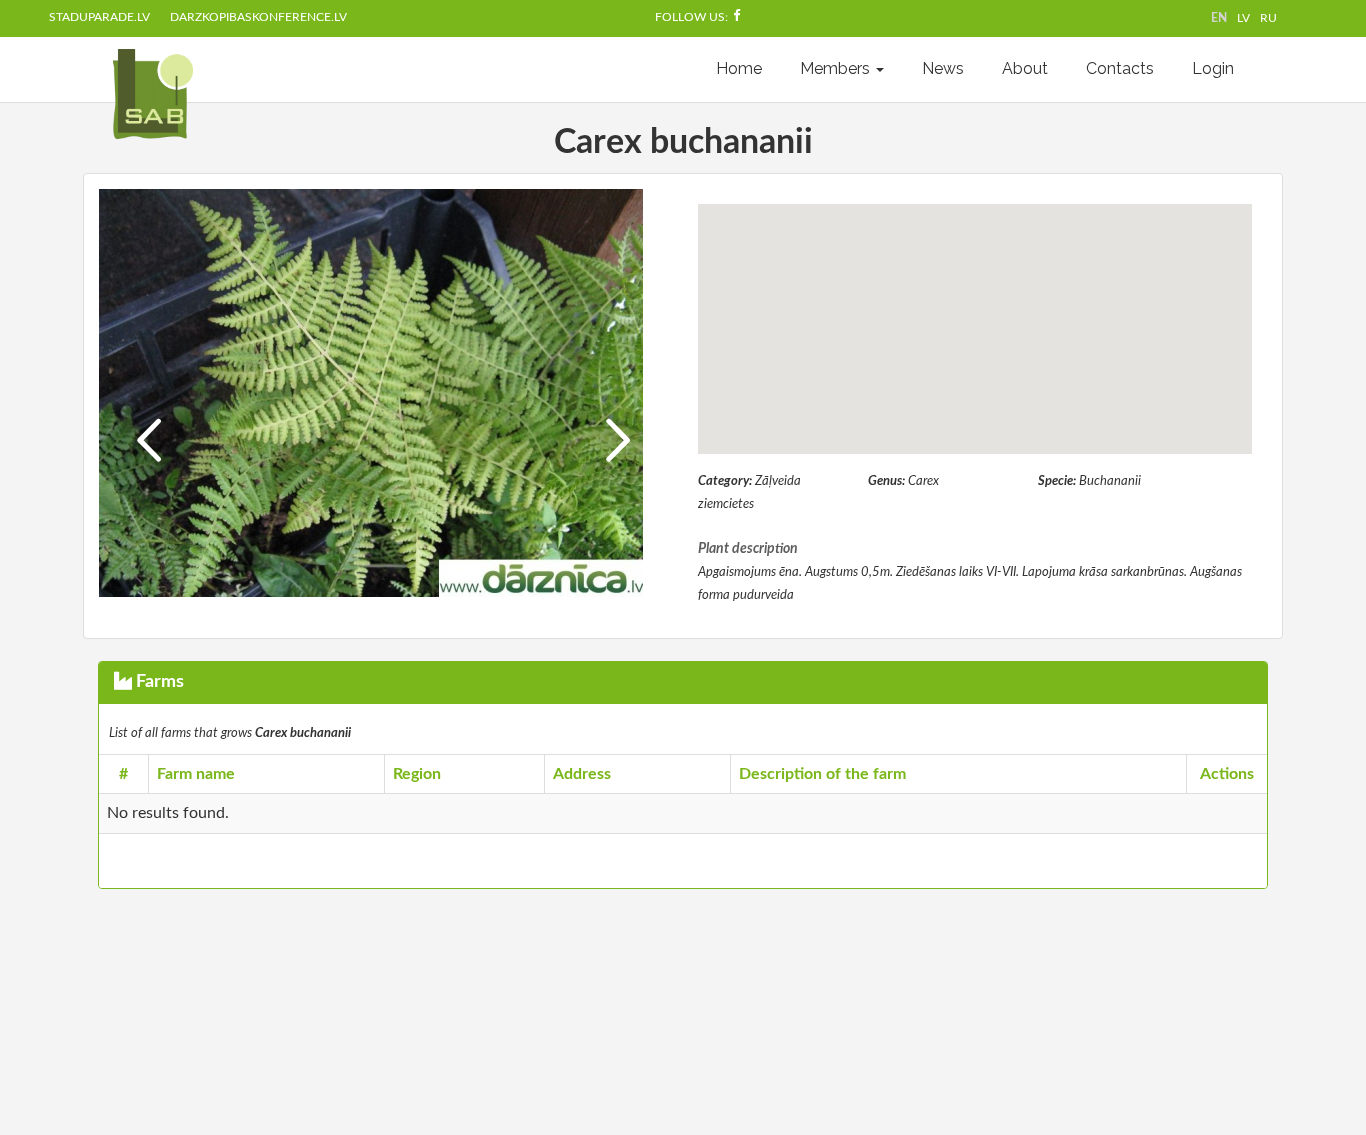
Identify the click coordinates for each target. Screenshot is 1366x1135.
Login (1213, 68)
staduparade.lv (99, 17)
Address (582, 774)
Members (837, 68)
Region (417, 774)
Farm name (196, 774)
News (943, 68)
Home (739, 68)
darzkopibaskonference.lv (258, 17)
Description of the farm (822, 774)
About (1025, 68)
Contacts (1120, 68)
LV (1243, 18)
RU (1268, 18)
